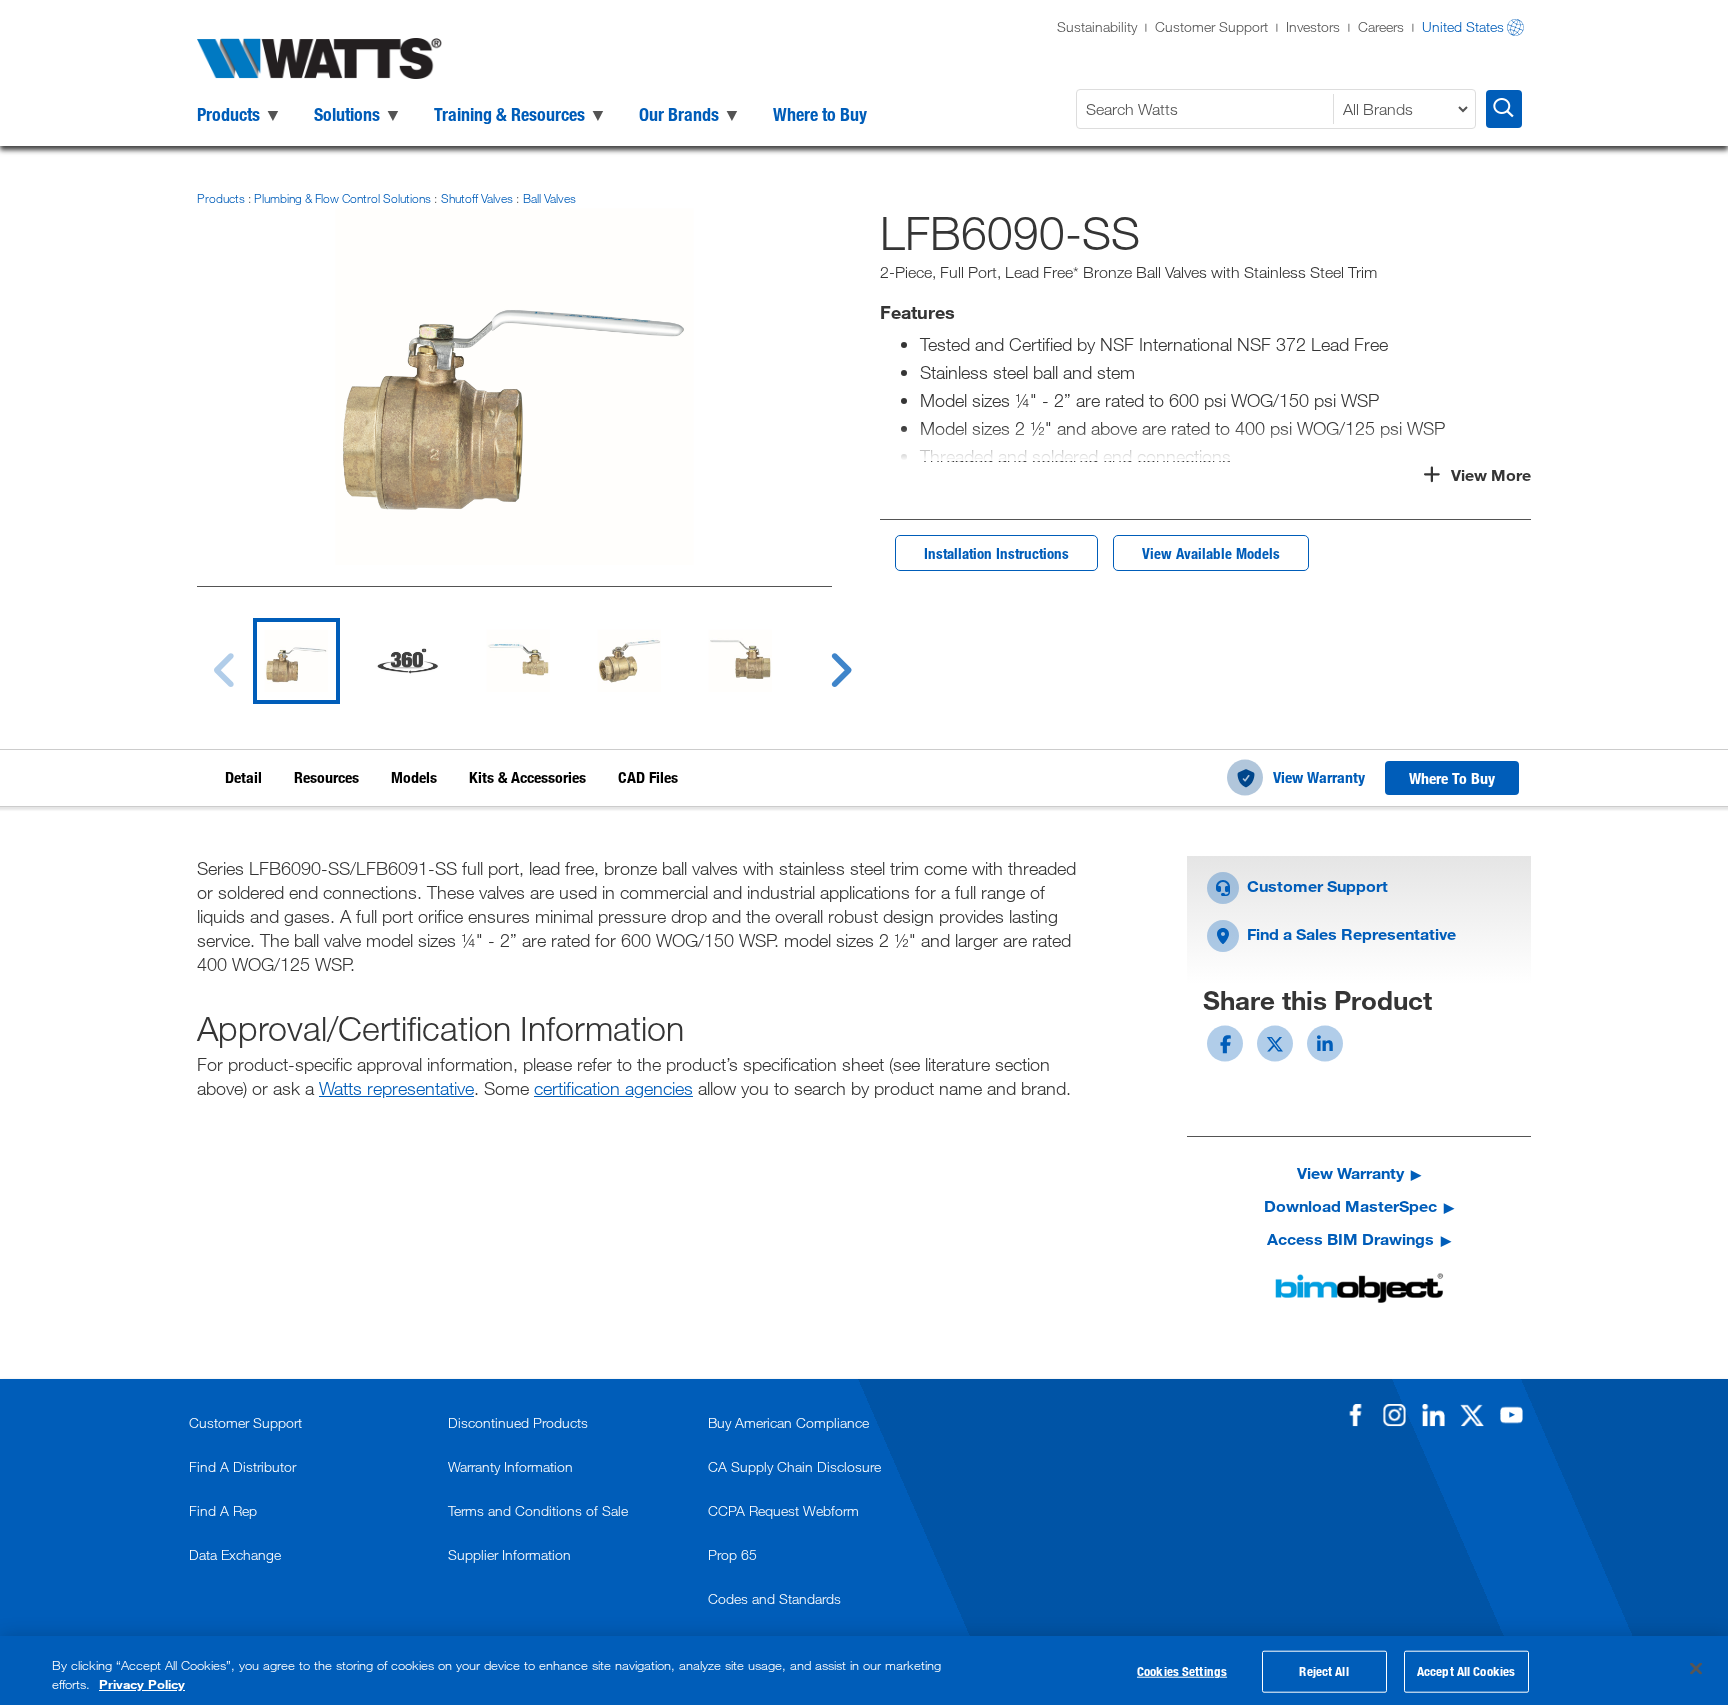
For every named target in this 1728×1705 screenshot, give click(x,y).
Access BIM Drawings (1350, 1238)
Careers (1381, 26)
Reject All (1323, 1671)
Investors (1313, 26)
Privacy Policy (142, 1684)
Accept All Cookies (1466, 1671)
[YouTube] (1511, 1415)
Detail (243, 777)
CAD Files (648, 777)
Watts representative (396, 1088)
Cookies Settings (1182, 1671)
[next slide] (822, 658)
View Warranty (1319, 777)
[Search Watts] (1504, 109)
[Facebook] (1355, 1415)
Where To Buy (1452, 778)
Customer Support (1211, 26)
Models (414, 777)
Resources (326, 777)
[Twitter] (1472, 1415)
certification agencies (613, 1088)
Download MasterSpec (1350, 1205)
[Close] (1696, 1669)
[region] (864, 1670)
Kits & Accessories (527, 777)
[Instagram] (1394, 1415)
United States (1463, 26)
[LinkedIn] (1433, 1415)
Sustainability (1097, 26)
